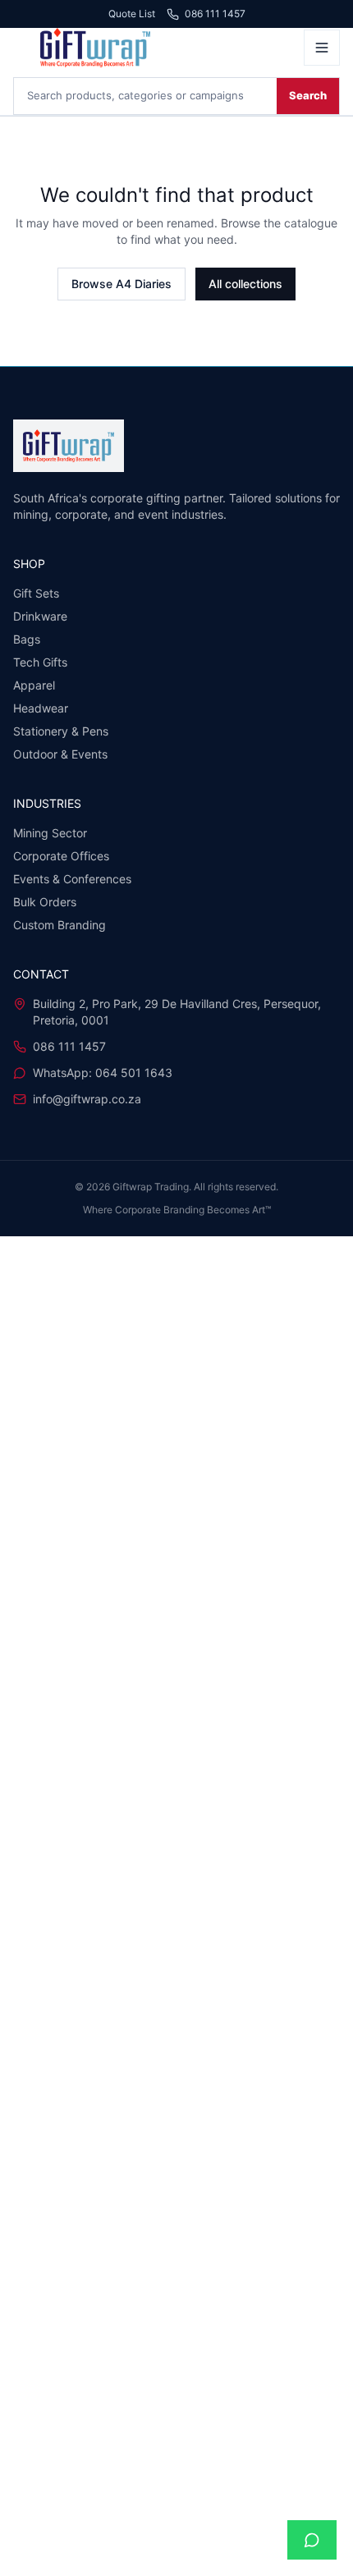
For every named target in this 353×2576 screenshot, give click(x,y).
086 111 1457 (215, 14)
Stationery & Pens (61, 731)
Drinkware (40, 616)
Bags (27, 639)
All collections (245, 284)
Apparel (34, 685)
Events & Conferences (72, 879)
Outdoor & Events (60, 754)
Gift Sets (36, 593)
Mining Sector (50, 833)
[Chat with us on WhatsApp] (312, 2540)
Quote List (132, 14)
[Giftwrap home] (154, 48)
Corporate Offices (61, 856)
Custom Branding (60, 925)
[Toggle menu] (322, 48)
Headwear (41, 708)
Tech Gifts (40, 662)
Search (308, 95)
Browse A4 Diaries (121, 284)
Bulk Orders (45, 902)
